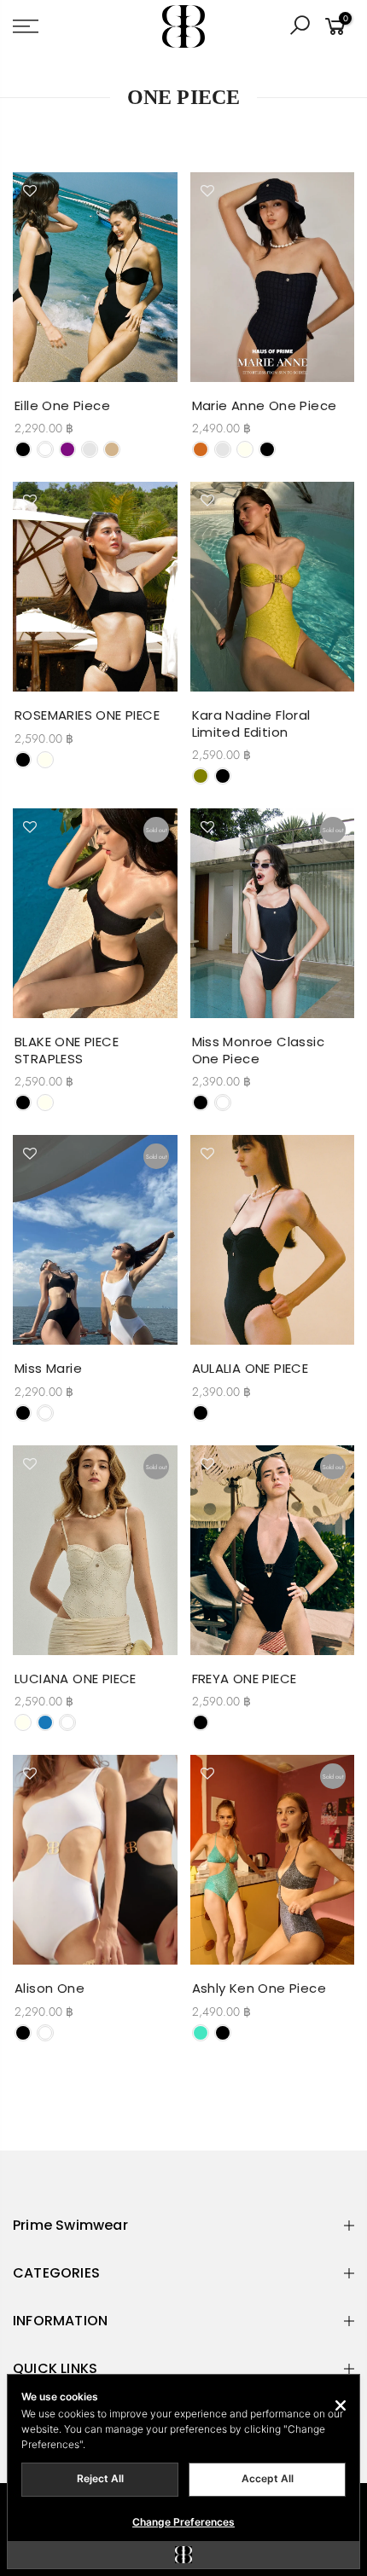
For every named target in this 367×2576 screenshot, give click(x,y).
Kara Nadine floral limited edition (251, 724)
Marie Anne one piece (265, 405)
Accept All (268, 2478)
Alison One (50, 1988)
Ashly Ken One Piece (259, 1988)
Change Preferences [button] (183, 2522)
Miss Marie (48, 1368)
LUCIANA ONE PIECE (76, 1679)
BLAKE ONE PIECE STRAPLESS (67, 1050)
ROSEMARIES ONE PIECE (87, 715)
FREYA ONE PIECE (245, 1679)
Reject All (100, 2478)
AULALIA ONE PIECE (250, 1368)
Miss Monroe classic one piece (259, 1050)
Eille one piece (62, 405)
